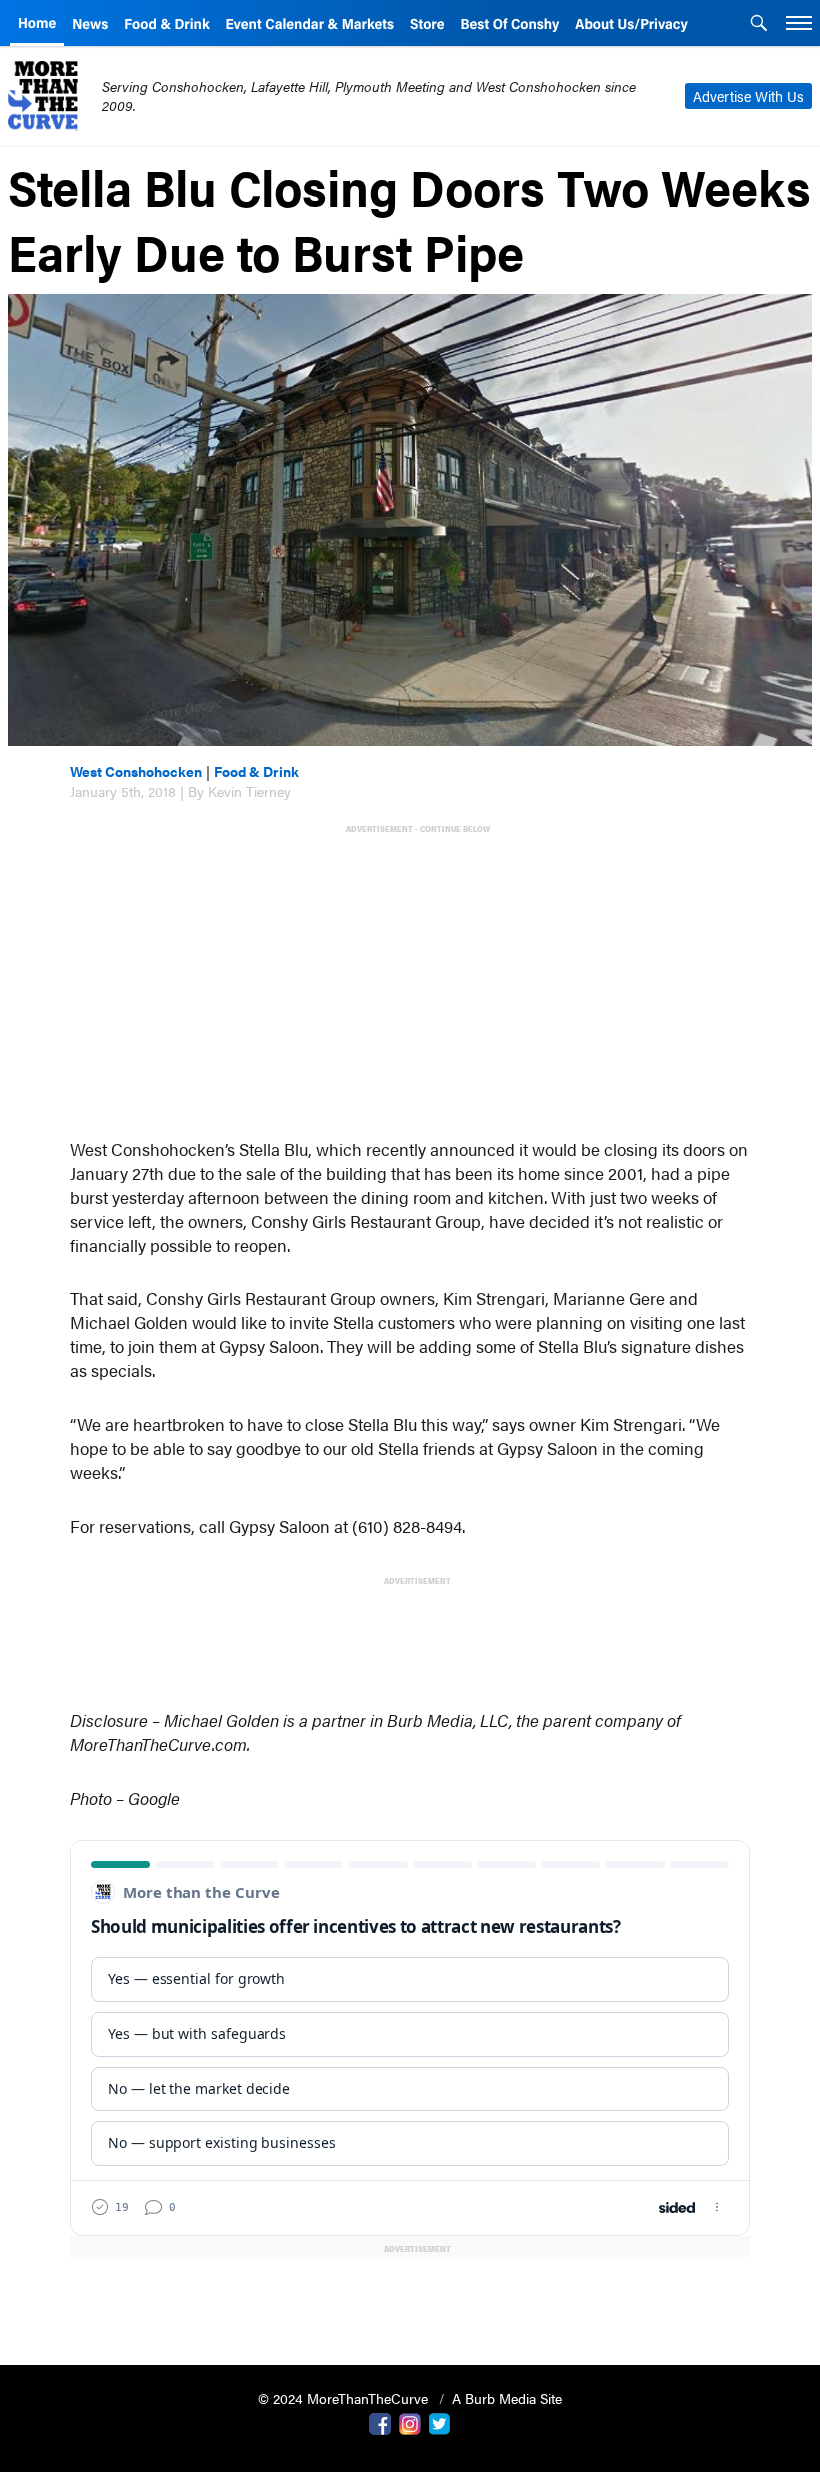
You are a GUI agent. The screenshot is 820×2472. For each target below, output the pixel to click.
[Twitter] (440, 2422)
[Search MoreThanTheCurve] (759, 25)
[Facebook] (380, 2422)
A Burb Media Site (507, 2398)
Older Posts (410, 2298)
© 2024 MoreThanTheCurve (345, 2398)
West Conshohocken (136, 771)
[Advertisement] (414, 979)
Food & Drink (256, 771)
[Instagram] (410, 2422)
